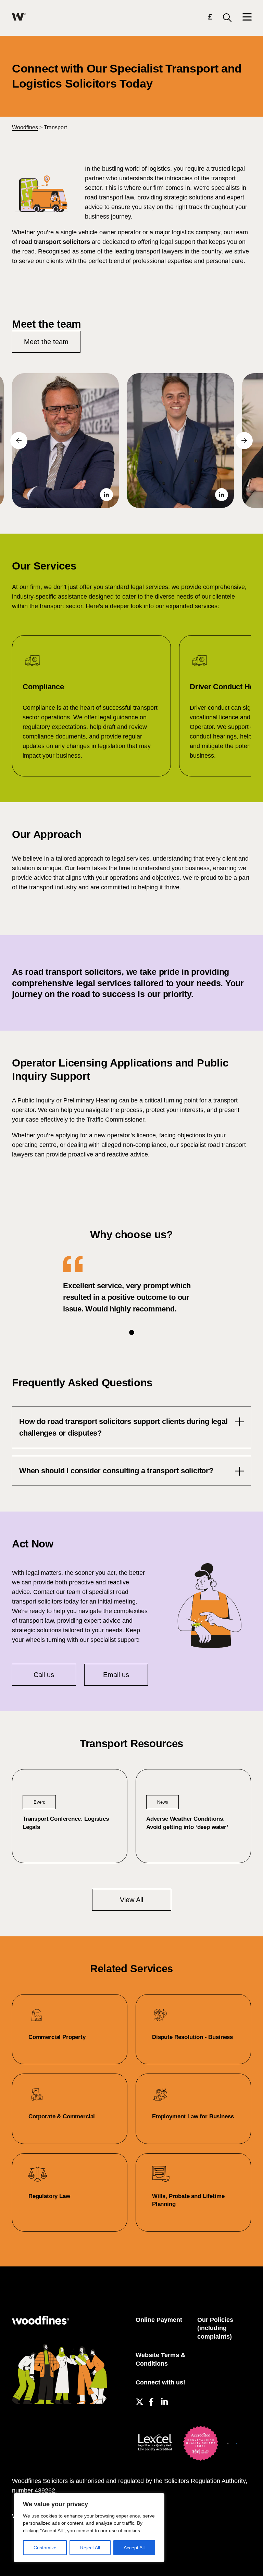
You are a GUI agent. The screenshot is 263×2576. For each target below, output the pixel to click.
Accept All (134, 2548)
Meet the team (46, 342)
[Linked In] (164, 2401)
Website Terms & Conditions (160, 2359)
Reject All (90, 2548)
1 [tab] (132, 1332)
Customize (45, 2548)
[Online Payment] (210, 18)
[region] (89, 2528)
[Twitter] (139, 2401)
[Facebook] (151, 2401)
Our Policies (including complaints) (215, 2328)
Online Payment (159, 2320)
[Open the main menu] (247, 18)
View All (131, 1900)
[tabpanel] (131, 1285)
